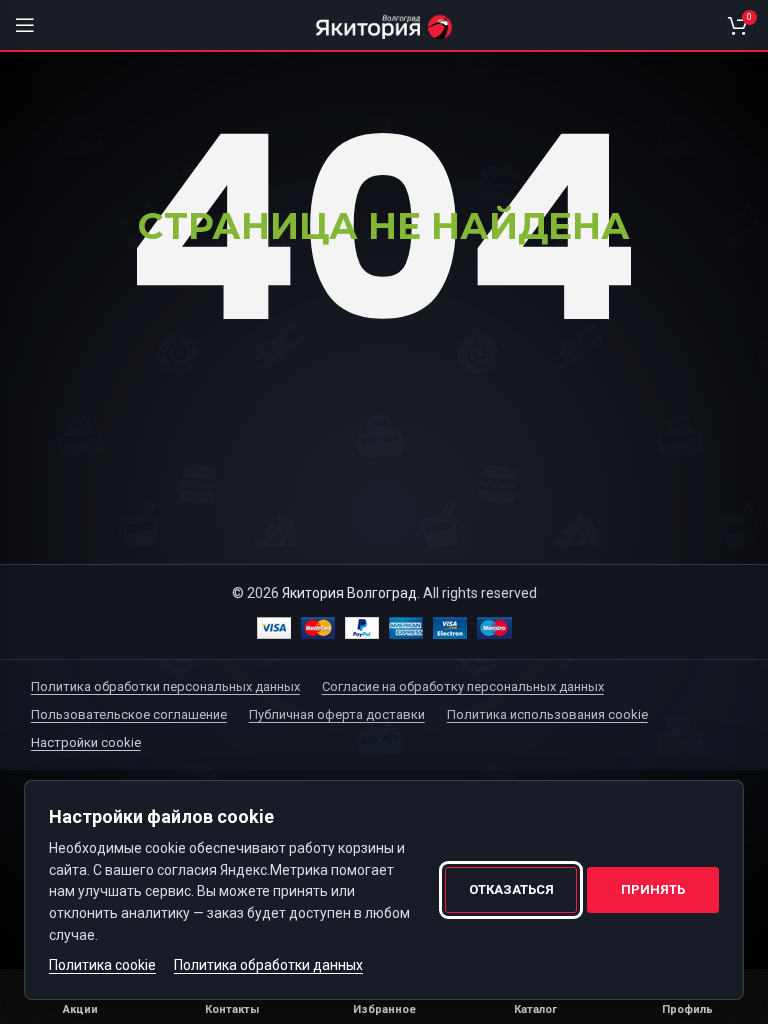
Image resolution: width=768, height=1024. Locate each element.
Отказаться (511, 889)
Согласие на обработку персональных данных (463, 686)
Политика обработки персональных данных (165, 686)
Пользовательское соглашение (129, 714)
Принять (653, 889)
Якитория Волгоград (349, 593)
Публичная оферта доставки (337, 714)
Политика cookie (102, 965)
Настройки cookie (86, 742)
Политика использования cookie (547, 714)
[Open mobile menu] (25, 25)
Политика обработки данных (268, 965)
